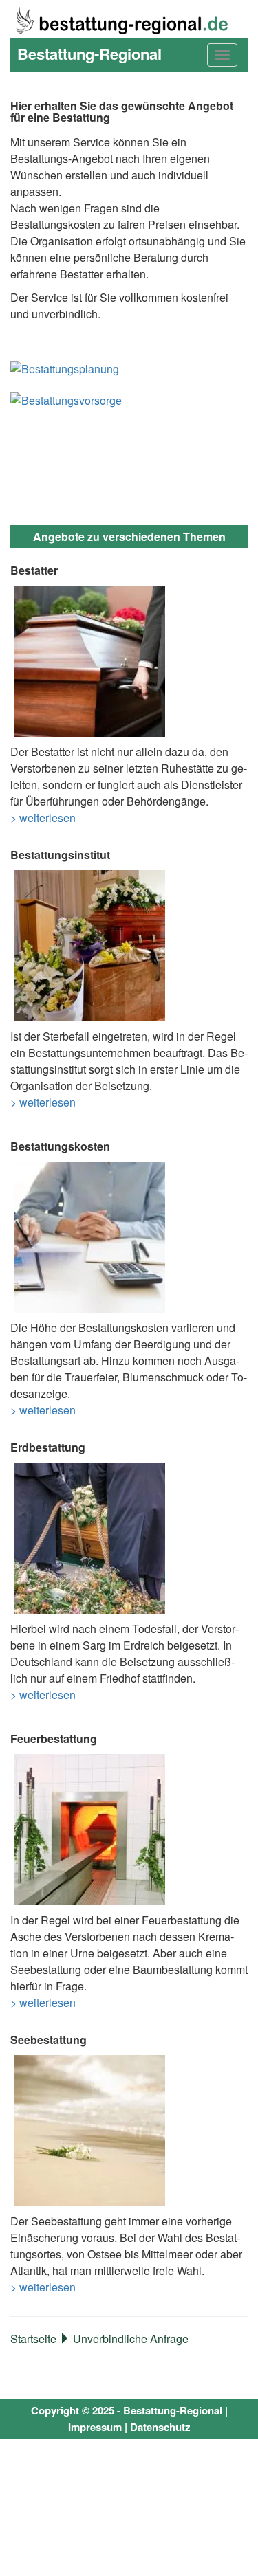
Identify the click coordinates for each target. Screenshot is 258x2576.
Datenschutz (160, 2427)
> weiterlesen (43, 818)
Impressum (95, 2427)
